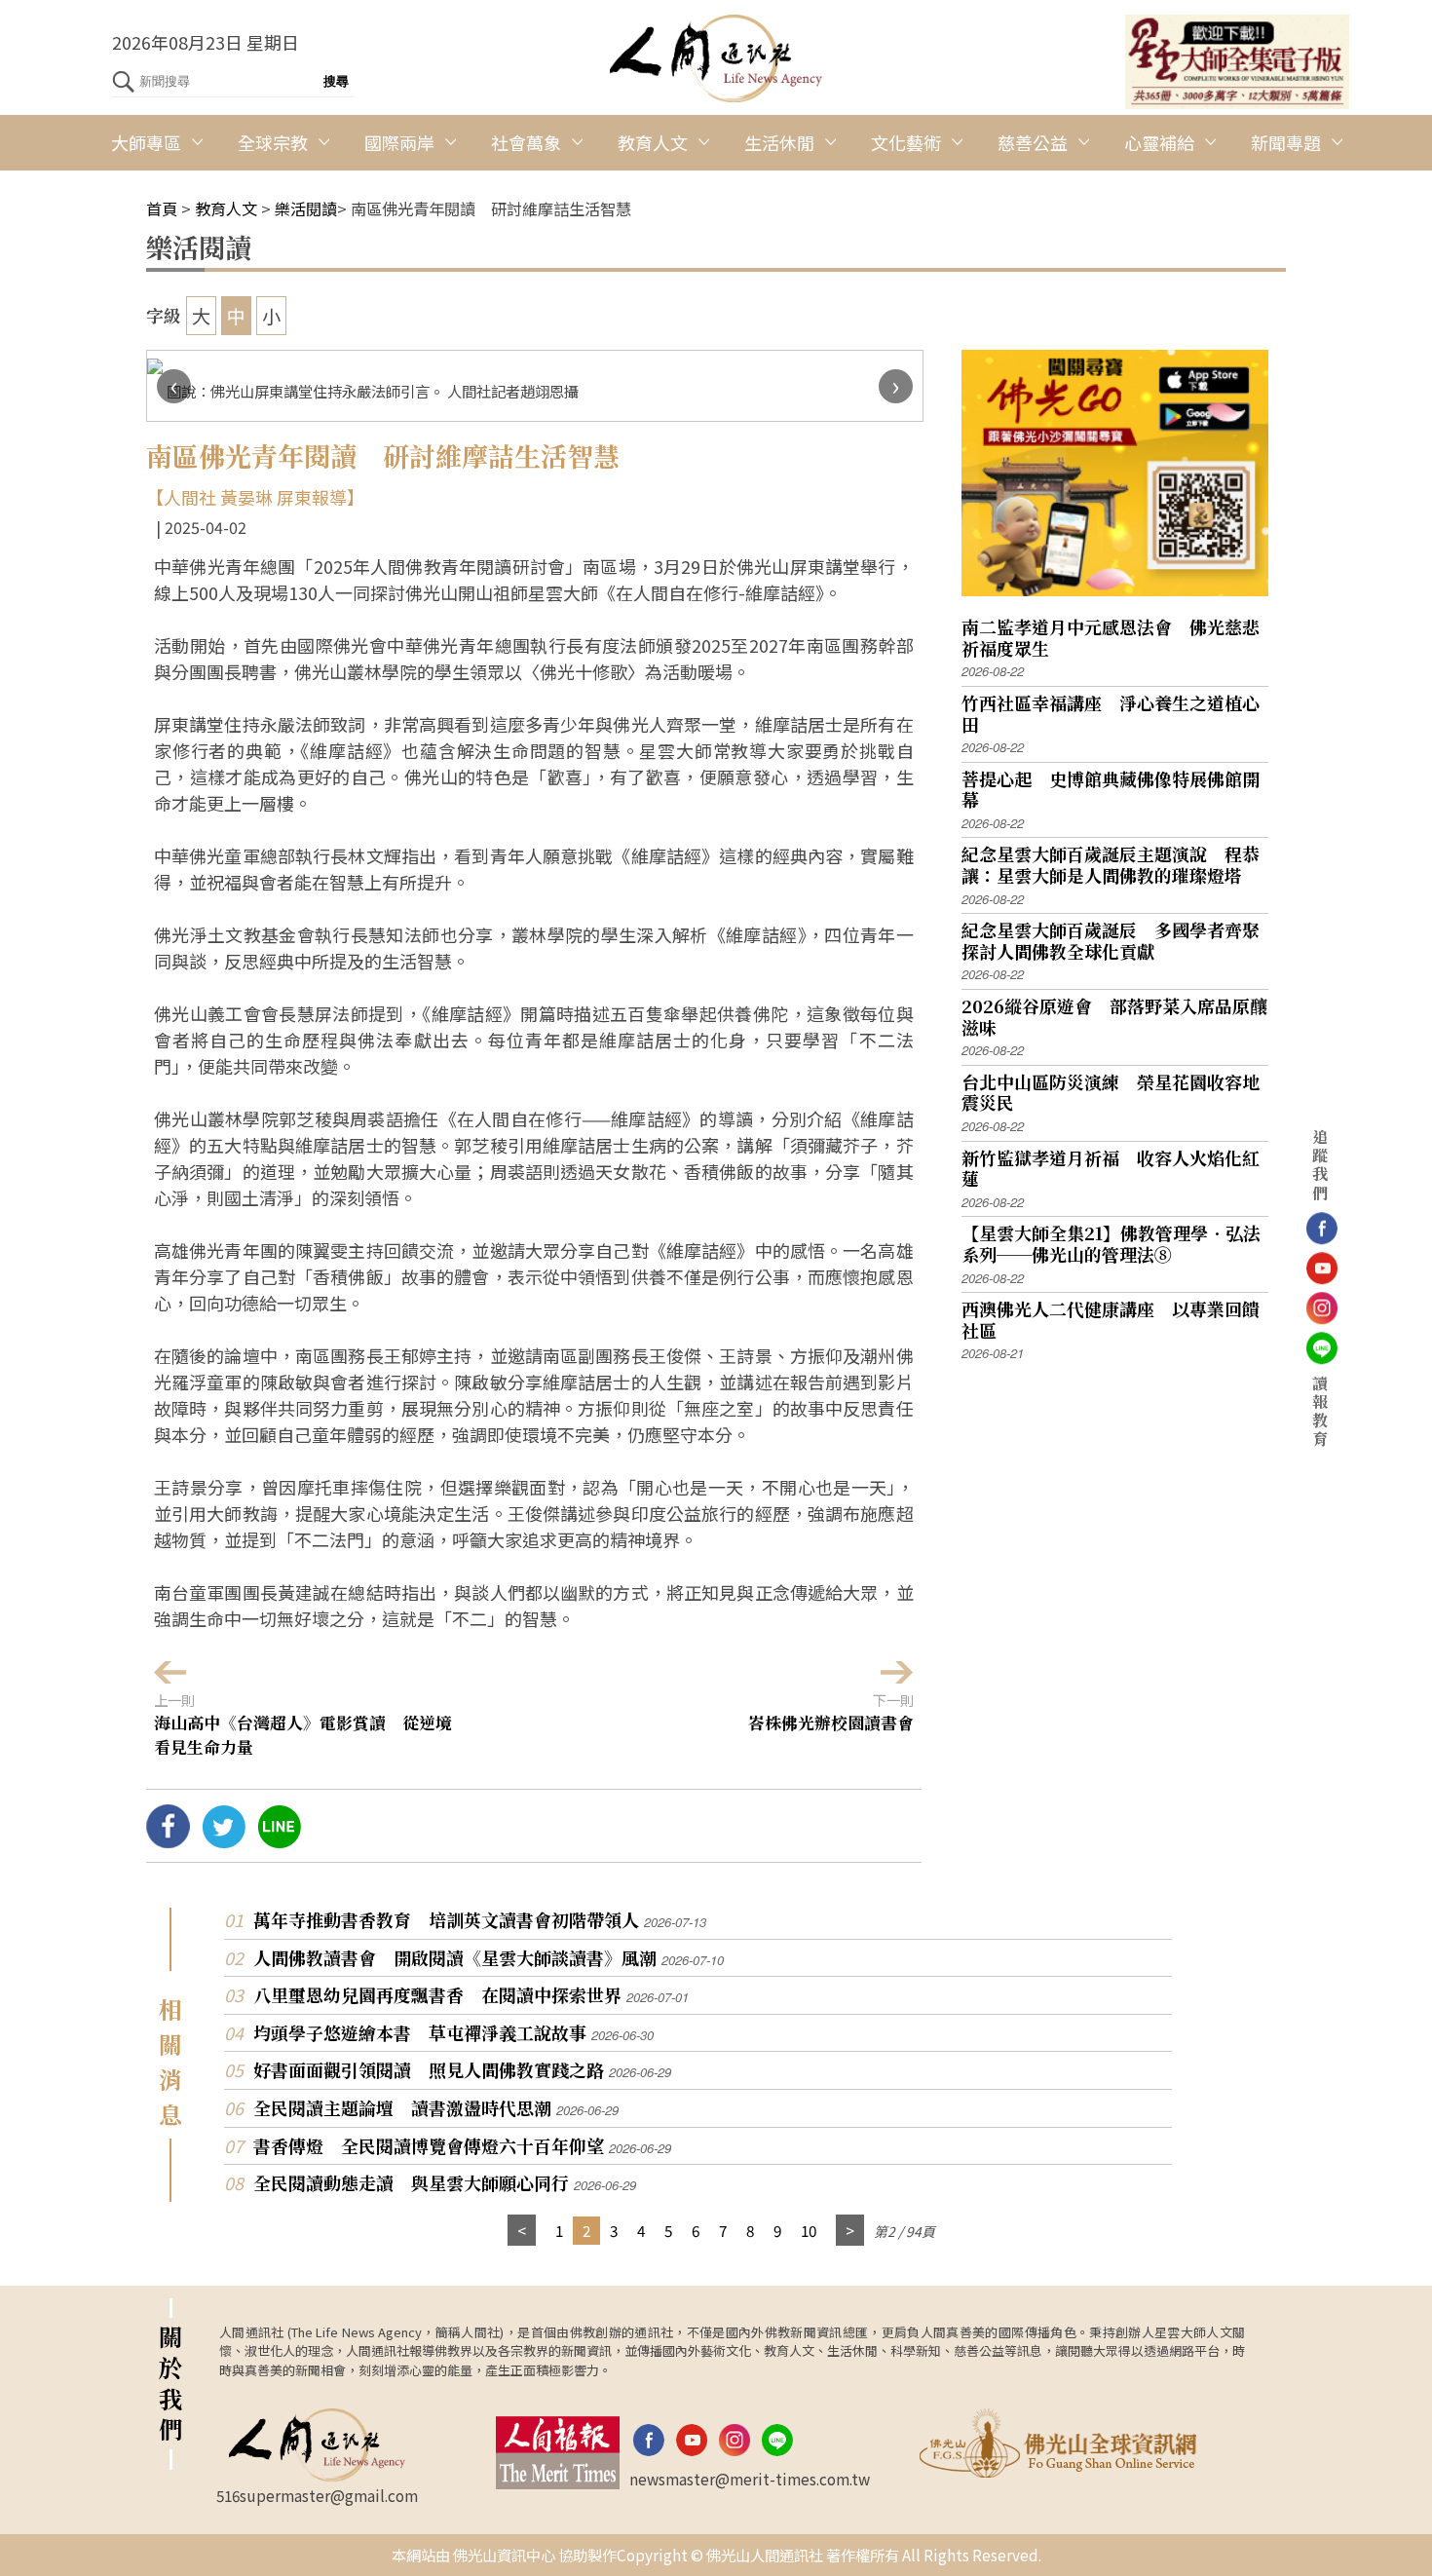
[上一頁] (522, 2231)
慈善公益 (1033, 142)
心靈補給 (1159, 142)
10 (809, 2230)
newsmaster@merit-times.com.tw (750, 2479)
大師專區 (146, 142)
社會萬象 (526, 142)
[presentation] (174, 386)
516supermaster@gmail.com (317, 2495)
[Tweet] (224, 1840)
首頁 (162, 208)
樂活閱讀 (306, 208)
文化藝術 (906, 142)
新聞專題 (1286, 142)
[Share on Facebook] (168, 1840)
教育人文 (653, 142)
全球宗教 (273, 142)
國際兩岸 (399, 142)
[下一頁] (850, 2231)
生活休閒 (779, 142)
